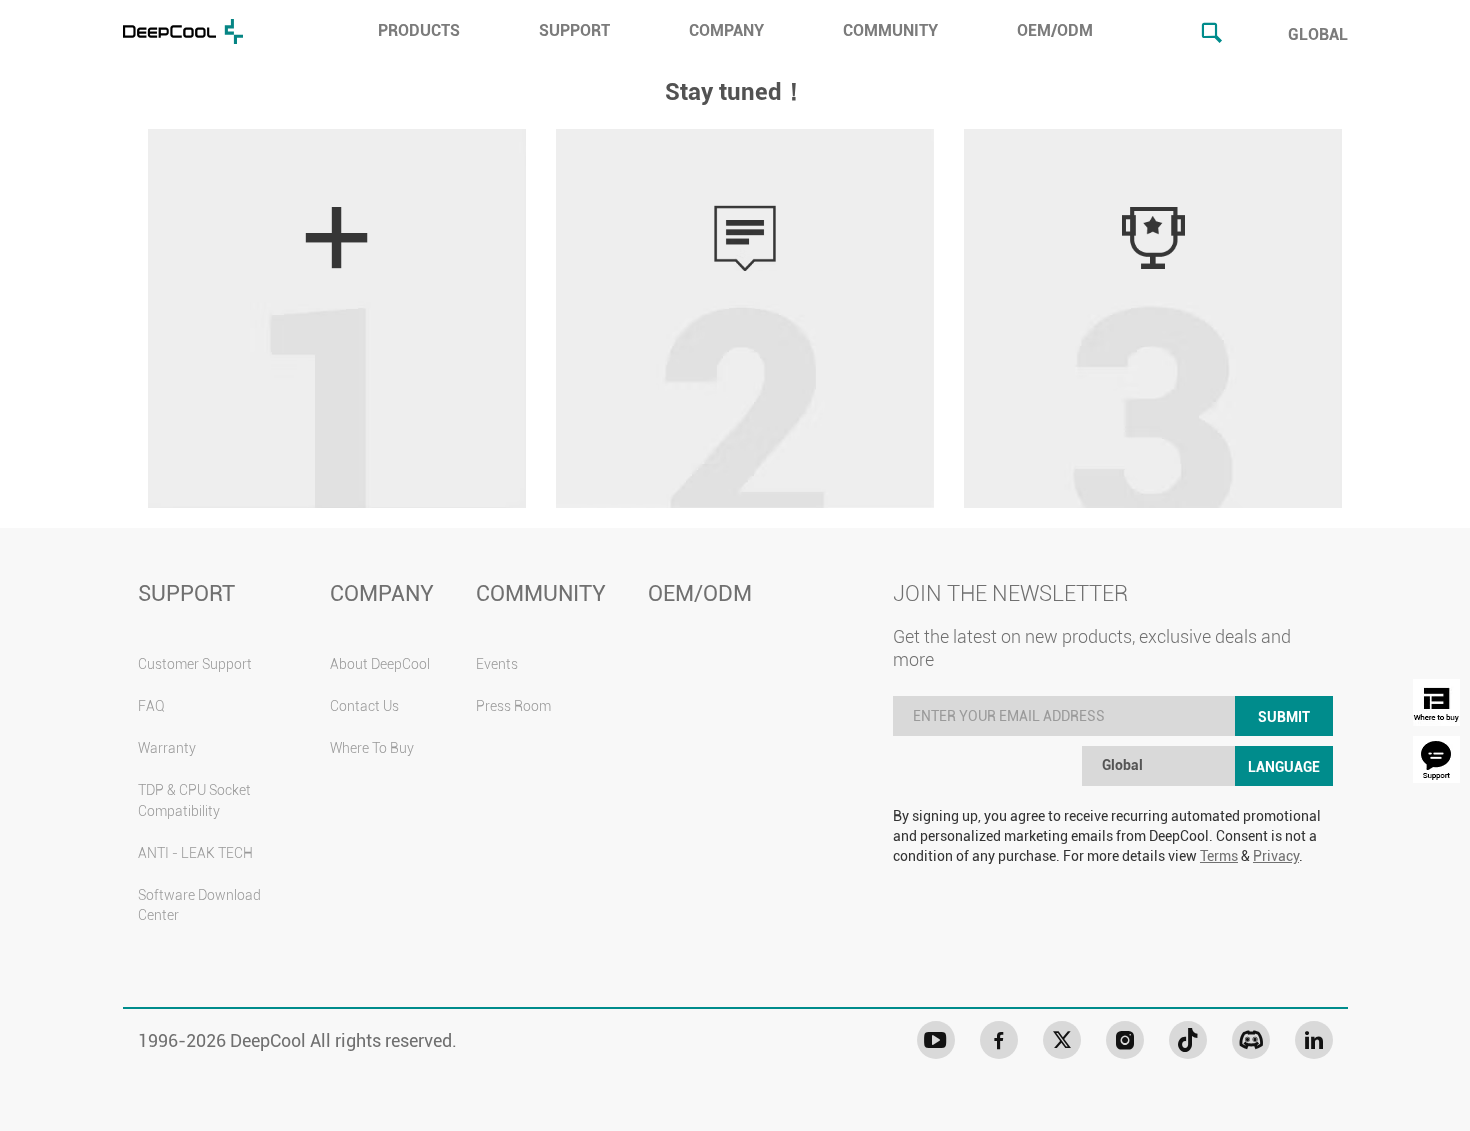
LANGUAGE (1284, 767)
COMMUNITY (890, 30)
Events (497, 664)
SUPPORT (574, 30)
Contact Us (364, 706)
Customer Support (195, 664)
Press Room (513, 706)
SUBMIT (1284, 717)
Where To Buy (372, 748)
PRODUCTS (419, 30)
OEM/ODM (1055, 30)
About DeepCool (380, 664)
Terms (1219, 856)
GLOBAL (1318, 34)
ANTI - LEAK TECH (195, 853)
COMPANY (726, 30)
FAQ (151, 706)
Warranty (167, 748)
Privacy (1276, 856)
